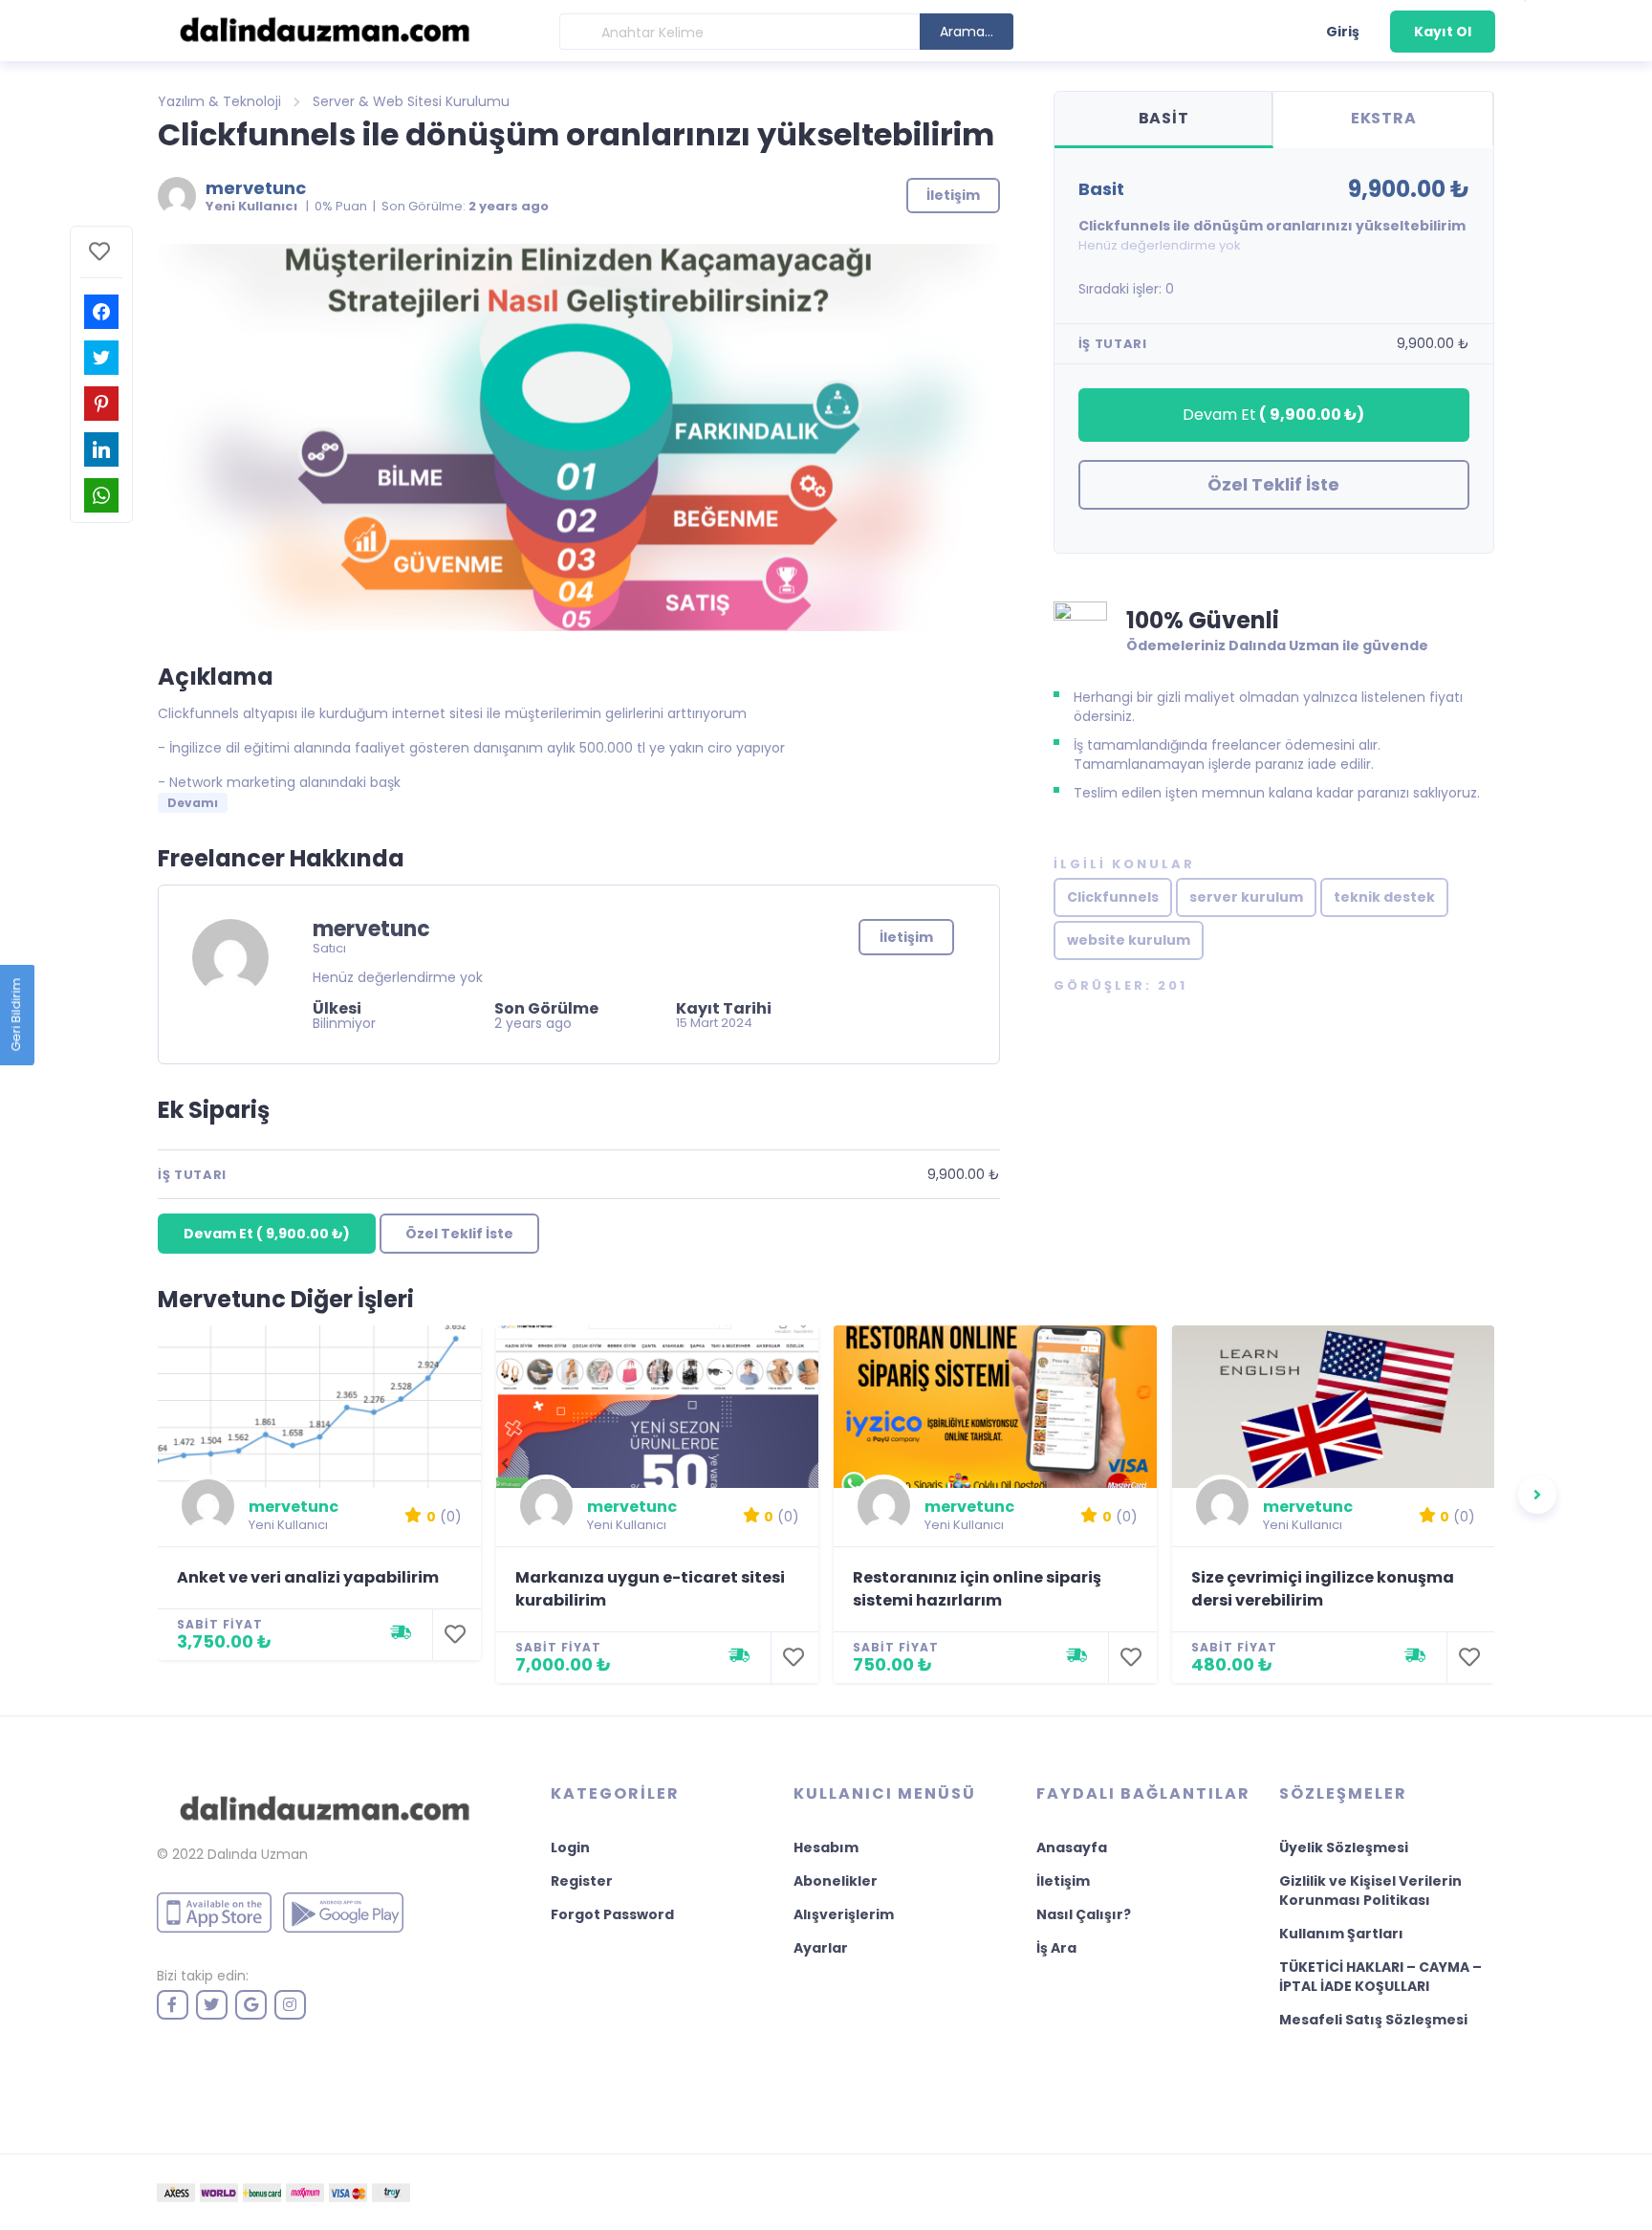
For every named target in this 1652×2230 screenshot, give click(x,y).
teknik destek (1384, 897)
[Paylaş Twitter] (101, 358)
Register (582, 1881)
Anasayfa (1072, 1847)
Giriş (1343, 32)
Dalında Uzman (258, 1854)
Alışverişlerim (844, 1914)
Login (570, 1847)
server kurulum (1246, 897)
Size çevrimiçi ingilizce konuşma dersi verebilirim (1323, 1589)
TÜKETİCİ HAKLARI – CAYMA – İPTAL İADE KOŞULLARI (1380, 1977)
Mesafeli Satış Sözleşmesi (1373, 2020)
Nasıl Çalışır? (1084, 1914)
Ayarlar (821, 1948)
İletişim (906, 937)
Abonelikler (836, 1881)
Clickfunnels (1113, 897)
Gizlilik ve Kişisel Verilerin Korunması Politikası (1370, 1891)
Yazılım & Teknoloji (219, 101)
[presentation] (1537, 1495)
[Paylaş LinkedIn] (101, 449)
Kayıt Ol (1443, 32)
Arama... (967, 32)
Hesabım (826, 1847)
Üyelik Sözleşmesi (1344, 1847)
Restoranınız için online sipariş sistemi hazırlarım (977, 1589)
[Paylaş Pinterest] (101, 404)
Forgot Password (612, 1914)
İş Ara (1056, 1948)
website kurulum (1129, 940)
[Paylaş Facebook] (101, 312)
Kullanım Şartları (1341, 1934)
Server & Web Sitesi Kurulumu (411, 101)
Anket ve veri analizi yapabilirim (308, 1577)
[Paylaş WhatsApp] (101, 495)
